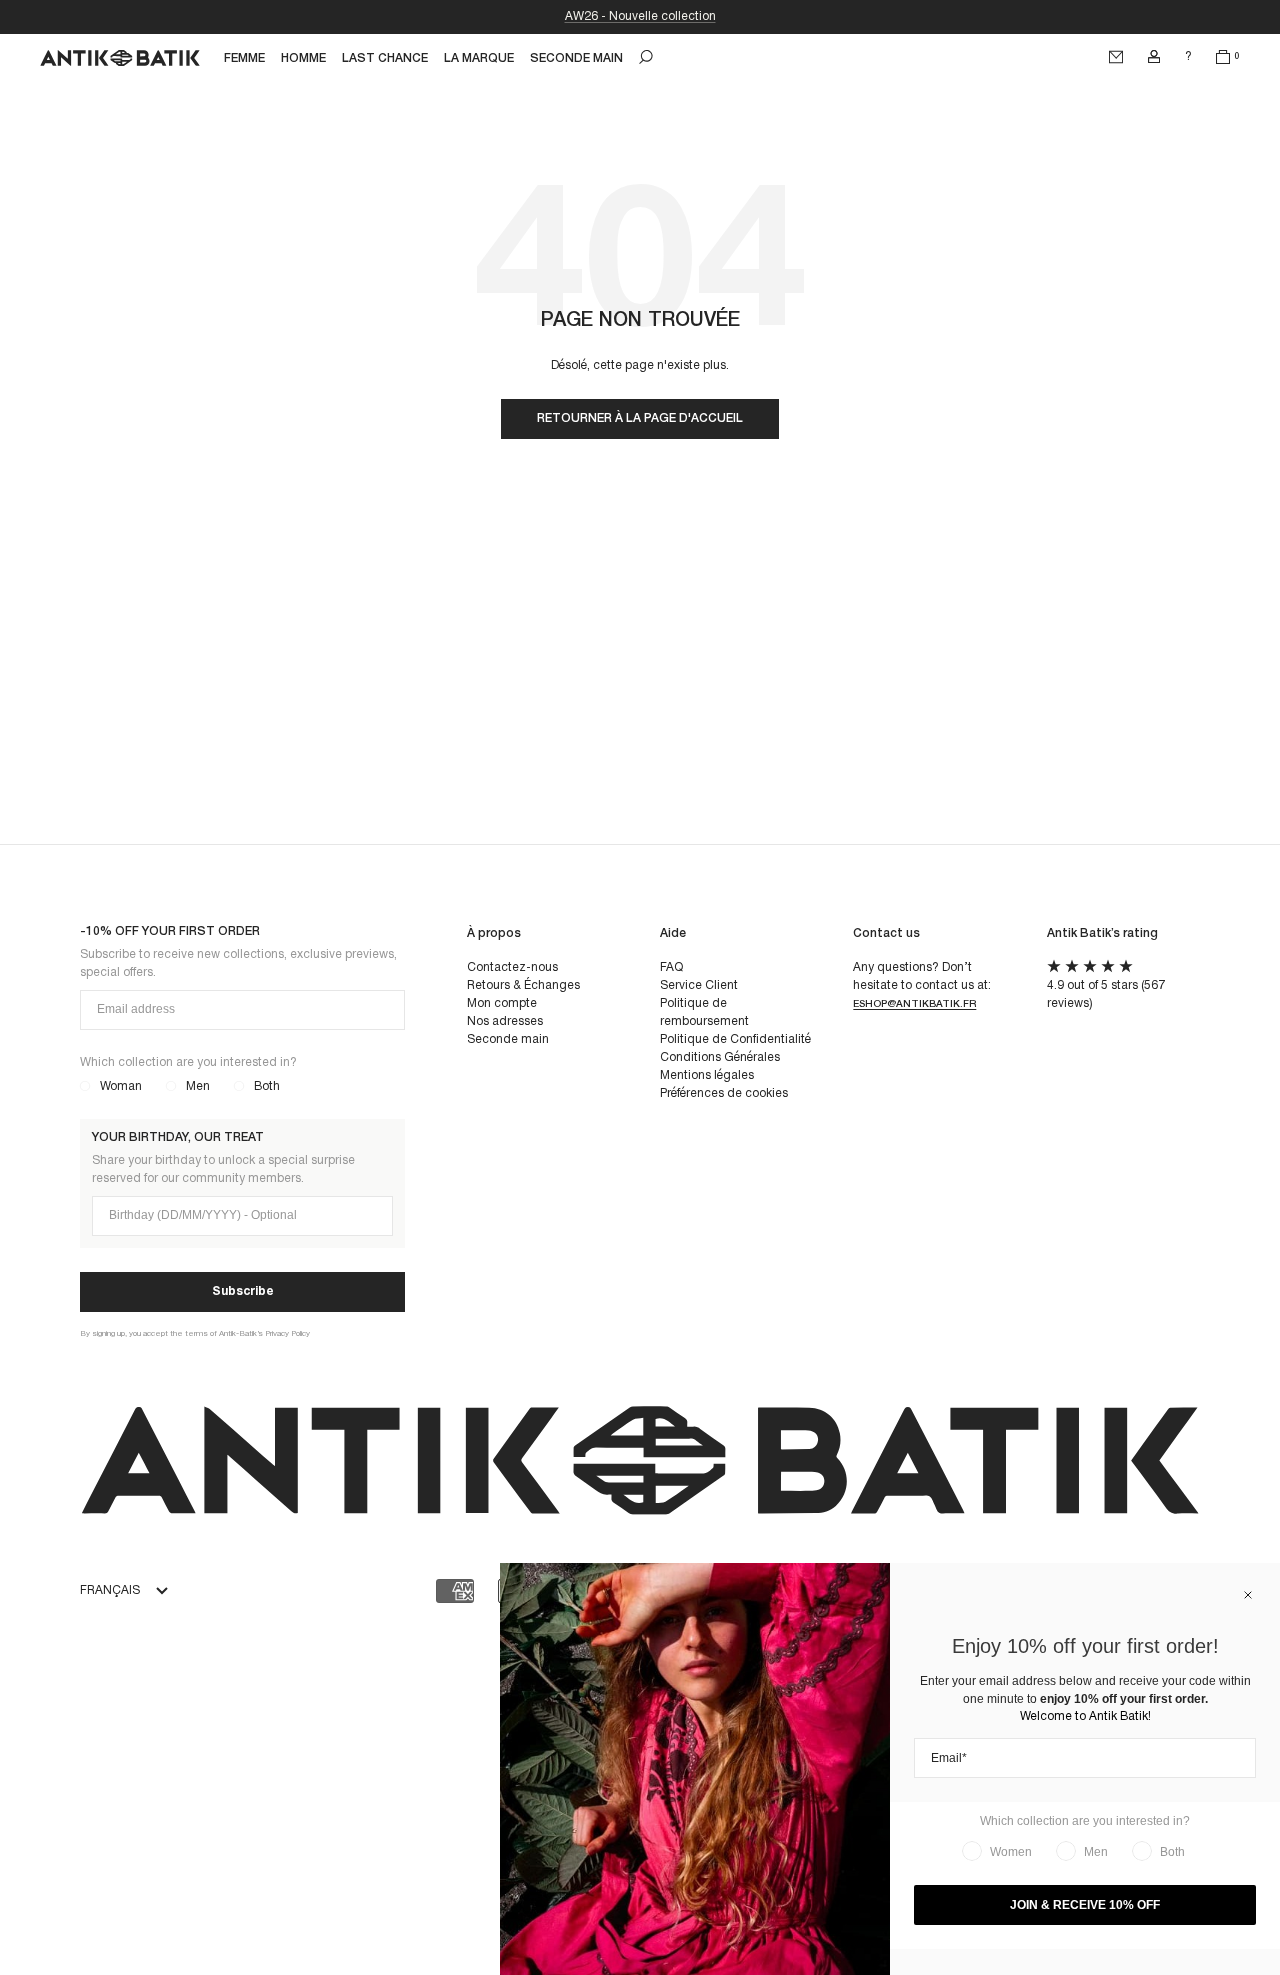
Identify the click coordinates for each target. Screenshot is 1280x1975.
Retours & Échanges (523, 985)
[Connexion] (1154, 57)
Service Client (699, 985)
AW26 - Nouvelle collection (640, 16)
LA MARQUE (479, 58)
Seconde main (508, 1039)
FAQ (671, 967)
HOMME (303, 58)
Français (110, 1590)
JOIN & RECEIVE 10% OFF (1085, 1905)
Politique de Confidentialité (735, 1039)
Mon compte (502, 1003)
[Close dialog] (1248, 1595)
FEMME (244, 58)
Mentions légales (707, 1075)
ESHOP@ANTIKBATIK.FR (914, 1004)
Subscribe (243, 1291)
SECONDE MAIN (576, 58)
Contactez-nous (512, 967)
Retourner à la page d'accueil (640, 418)
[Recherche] (646, 57)
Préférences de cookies (724, 1093)
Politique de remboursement (704, 1012)
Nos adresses (505, 1021)
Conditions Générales (720, 1057)
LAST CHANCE (385, 58)
